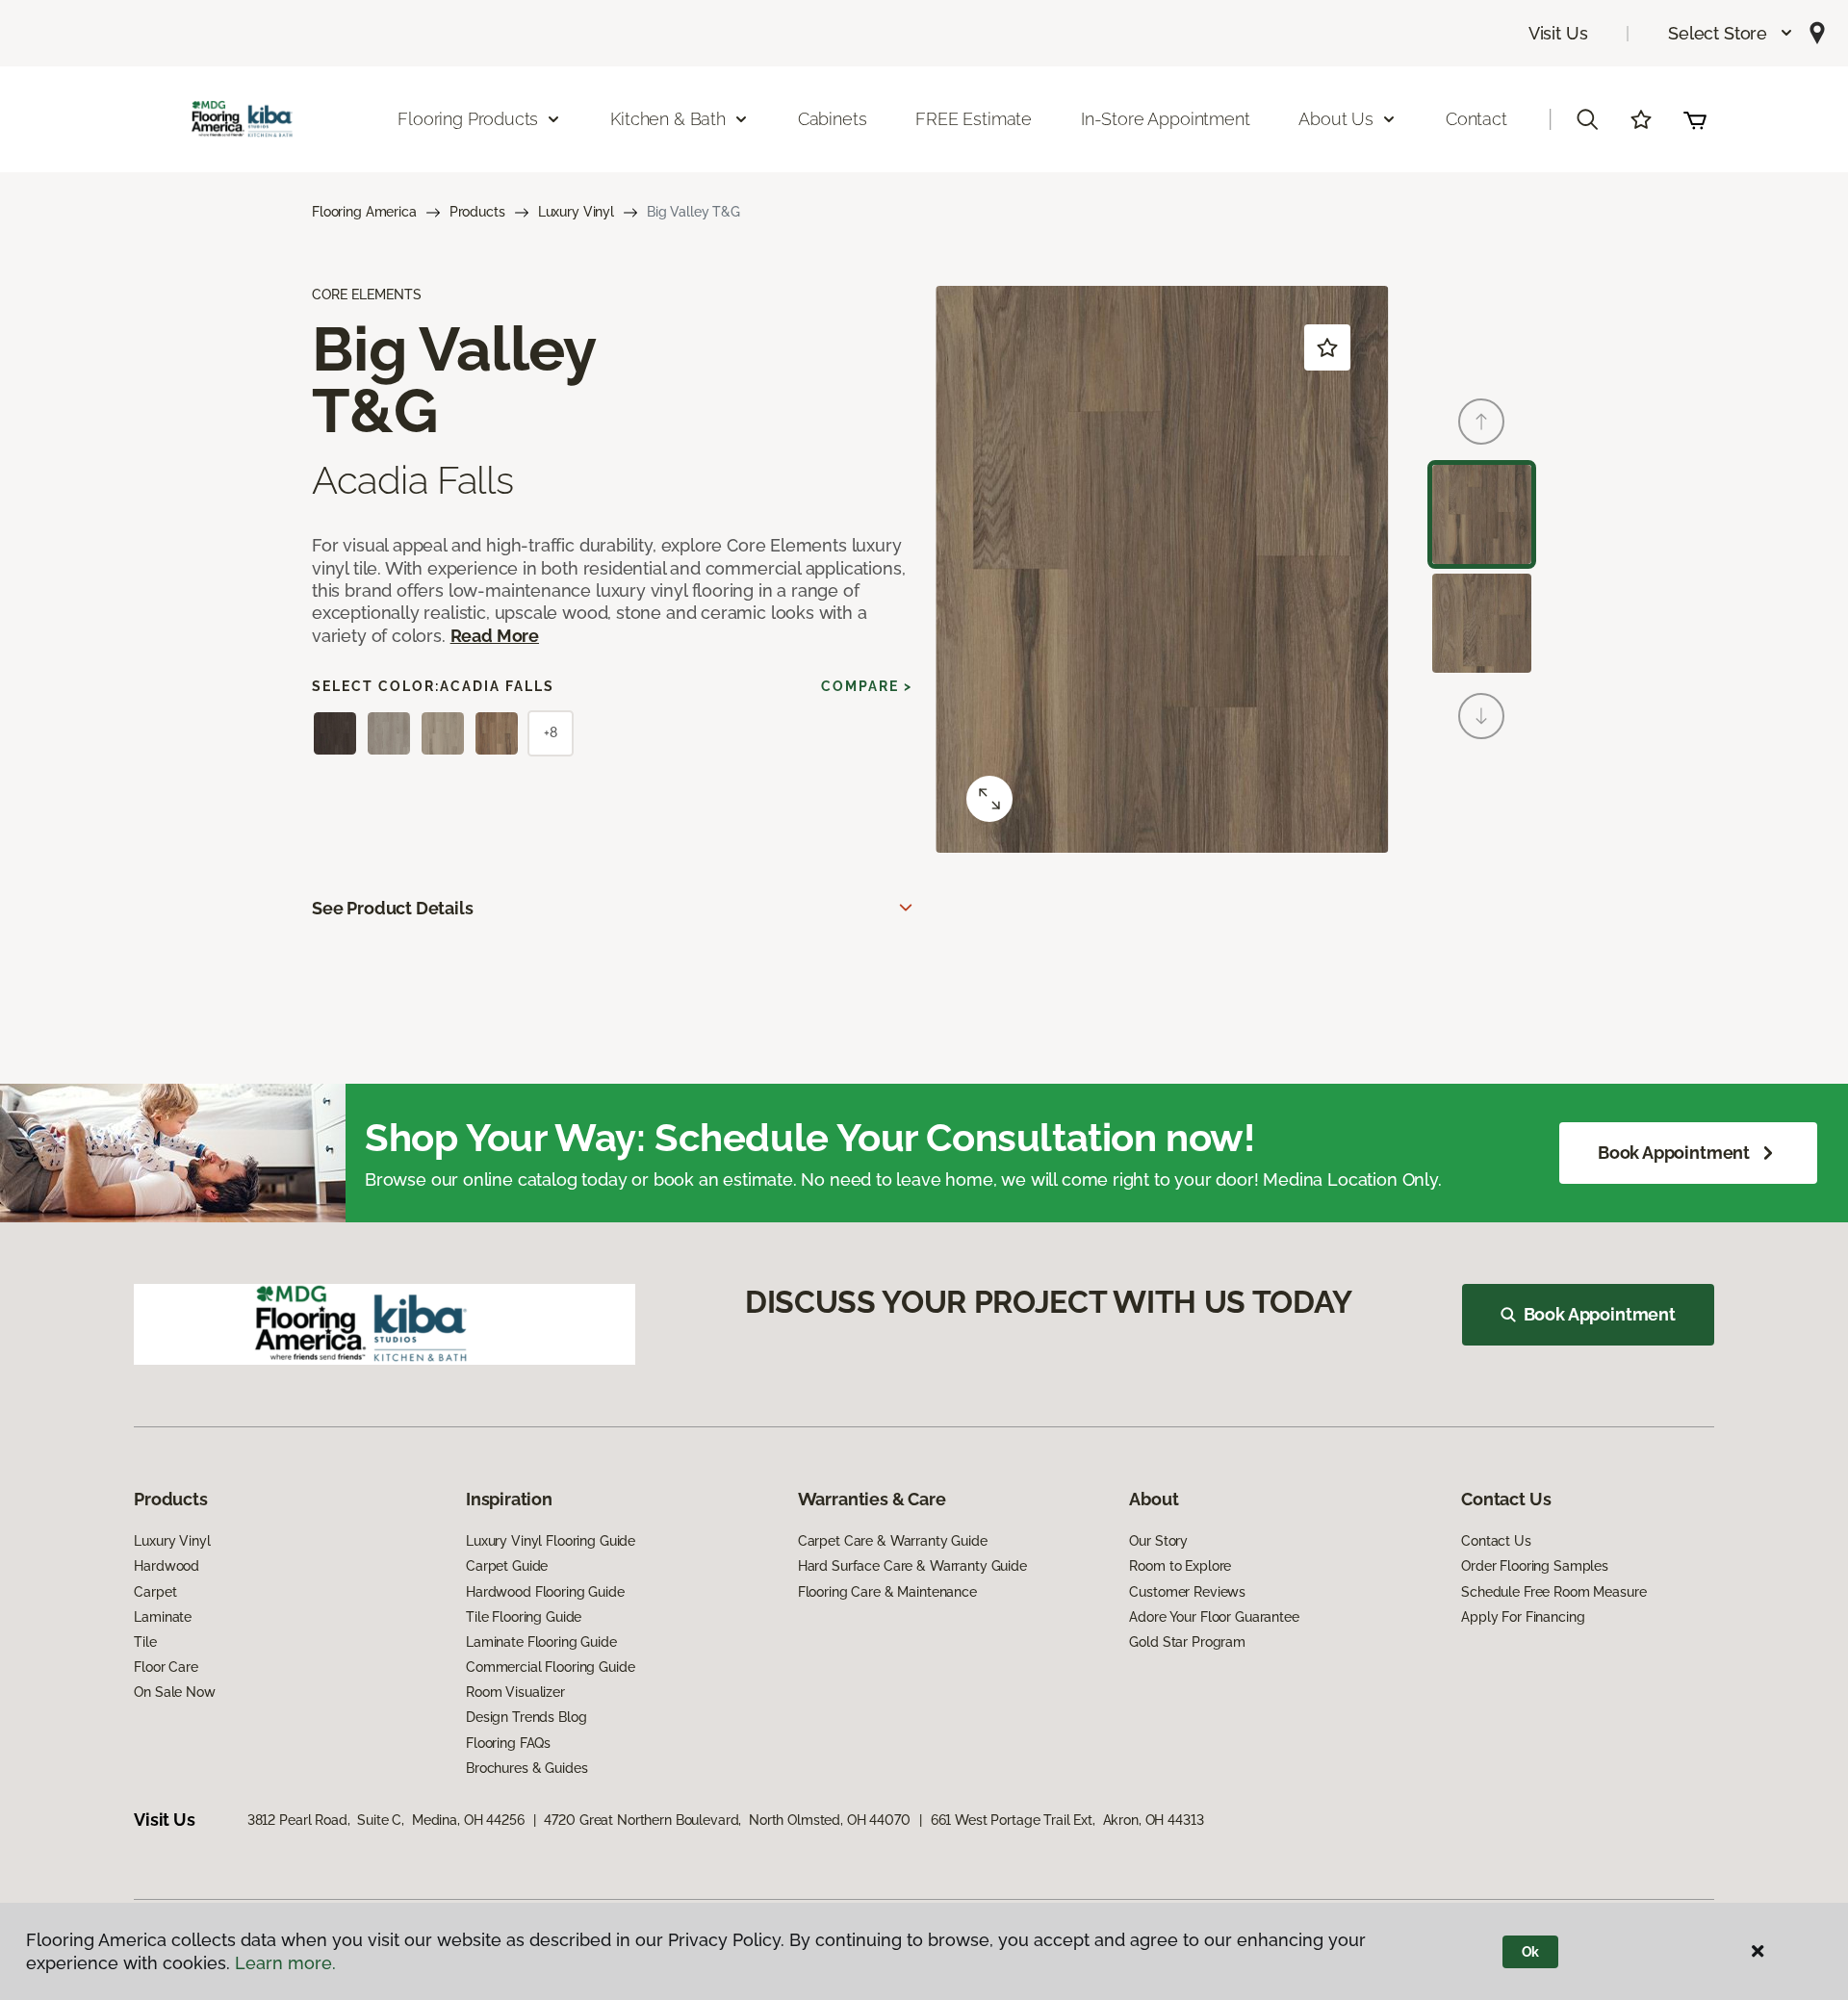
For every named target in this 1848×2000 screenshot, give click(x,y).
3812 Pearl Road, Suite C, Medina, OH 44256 (386, 1820)
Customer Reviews (1187, 1592)
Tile (145, 1642)
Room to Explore (1180, 1566)
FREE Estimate (974, 119)
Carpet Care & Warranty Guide (893, 1541)
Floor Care (166, 1667)
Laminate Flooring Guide (541, 1642)
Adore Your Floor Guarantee (1214, 1617)
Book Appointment (1674, 1153)
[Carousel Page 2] (1482, 623)
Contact (1476, 119)
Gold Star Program (1187, 1642)
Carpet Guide (507, 1566)
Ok (1531, 1952)
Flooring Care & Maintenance (887, 1592)
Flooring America (364, 212)
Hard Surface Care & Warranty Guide (912, 1566)
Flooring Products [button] (468, 119)
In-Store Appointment (1165, 119)
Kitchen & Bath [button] (667, 119)
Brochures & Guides (526, 1768)
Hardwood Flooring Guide (545, 1592)
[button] (1731, 33)
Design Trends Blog (526, 1717)
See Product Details (393, 908)
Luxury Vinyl (576, 212)
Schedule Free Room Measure (1553, 1592)
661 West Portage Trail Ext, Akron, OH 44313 (1067, 1820)
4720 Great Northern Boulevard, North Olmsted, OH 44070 (727, 1820)
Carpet (155, 1592)
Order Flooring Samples (1535, 1566)
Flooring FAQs (508, 1743)
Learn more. (285, 1963)
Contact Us (1496, 1541)
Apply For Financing (1523, 1617)
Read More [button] (495, 636)
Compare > (867, 686)
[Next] (1481, 716)
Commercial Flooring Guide (551, 1667)
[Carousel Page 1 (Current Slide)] (1482, 514)
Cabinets (833, 119)
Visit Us (1558, 33)
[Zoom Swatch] (989, 799)
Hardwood (167, 1566)
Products (477, 212)
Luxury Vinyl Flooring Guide (551, 1541)
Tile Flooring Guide (524, 1617)
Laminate (163, 1617)
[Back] (1481, 422)
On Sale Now (174, 1692)
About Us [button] (1336, 119)
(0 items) (1695, 119)
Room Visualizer (515, 1692)
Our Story (1158, 1541)
